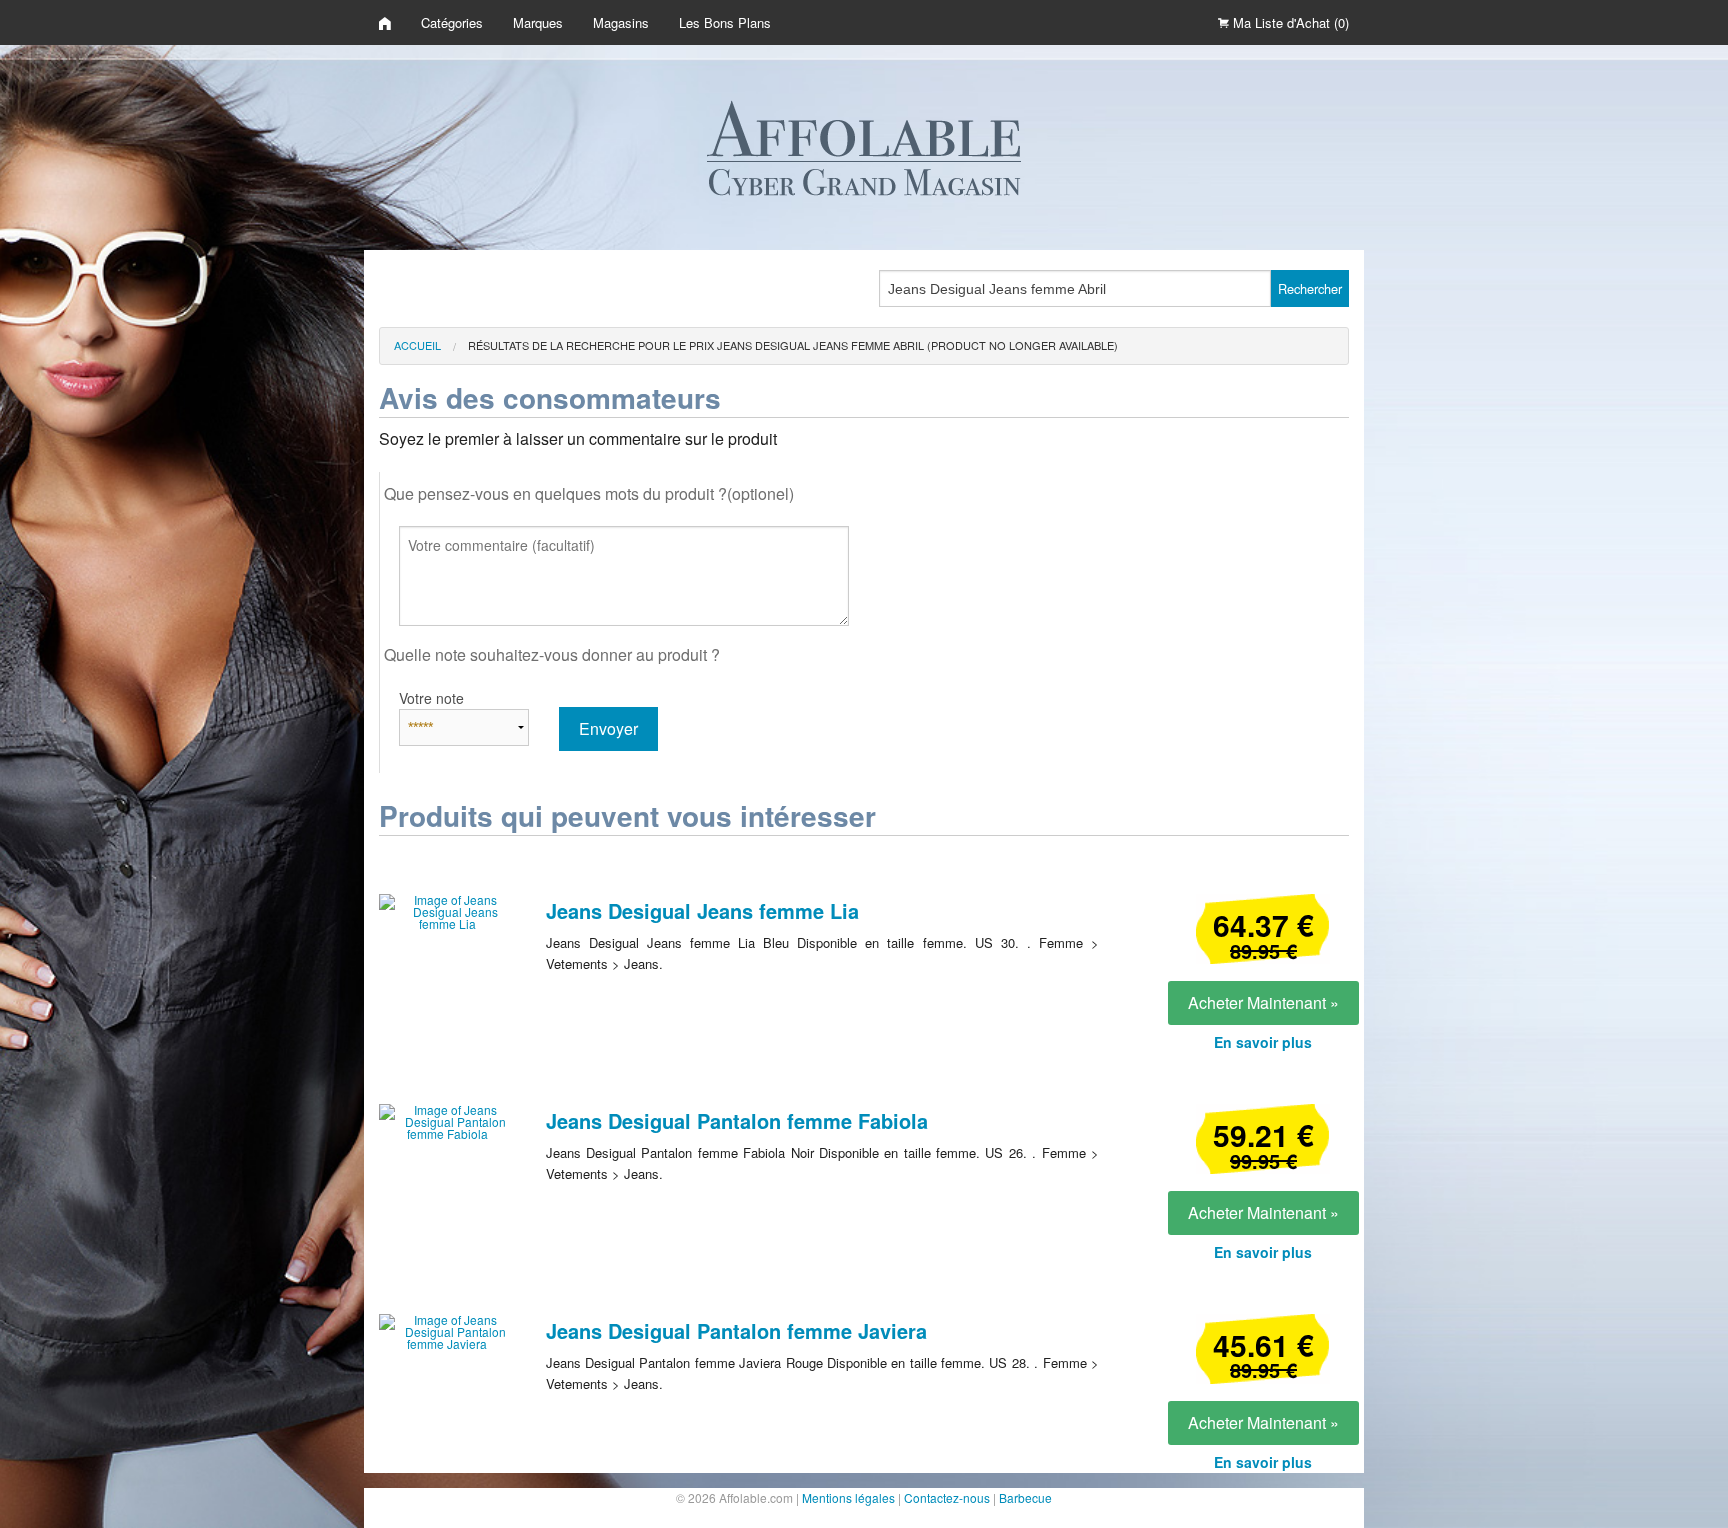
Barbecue (1025, 1497)
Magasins (621, 22)
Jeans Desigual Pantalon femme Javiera (736, 1330)
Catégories (452, 22)
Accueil (417, 345)
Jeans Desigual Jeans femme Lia (702, 910)
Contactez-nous (947, 1497)
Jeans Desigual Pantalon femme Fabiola (737, 1120)
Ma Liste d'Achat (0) (1289, 22)
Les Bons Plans (725, 22)
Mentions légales (848, 1497)
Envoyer (608, 728)
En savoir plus (1263, 1042)
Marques (538, 22)
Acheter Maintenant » (1263, 1002)
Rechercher (1310, 288)
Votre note (431, 698)
